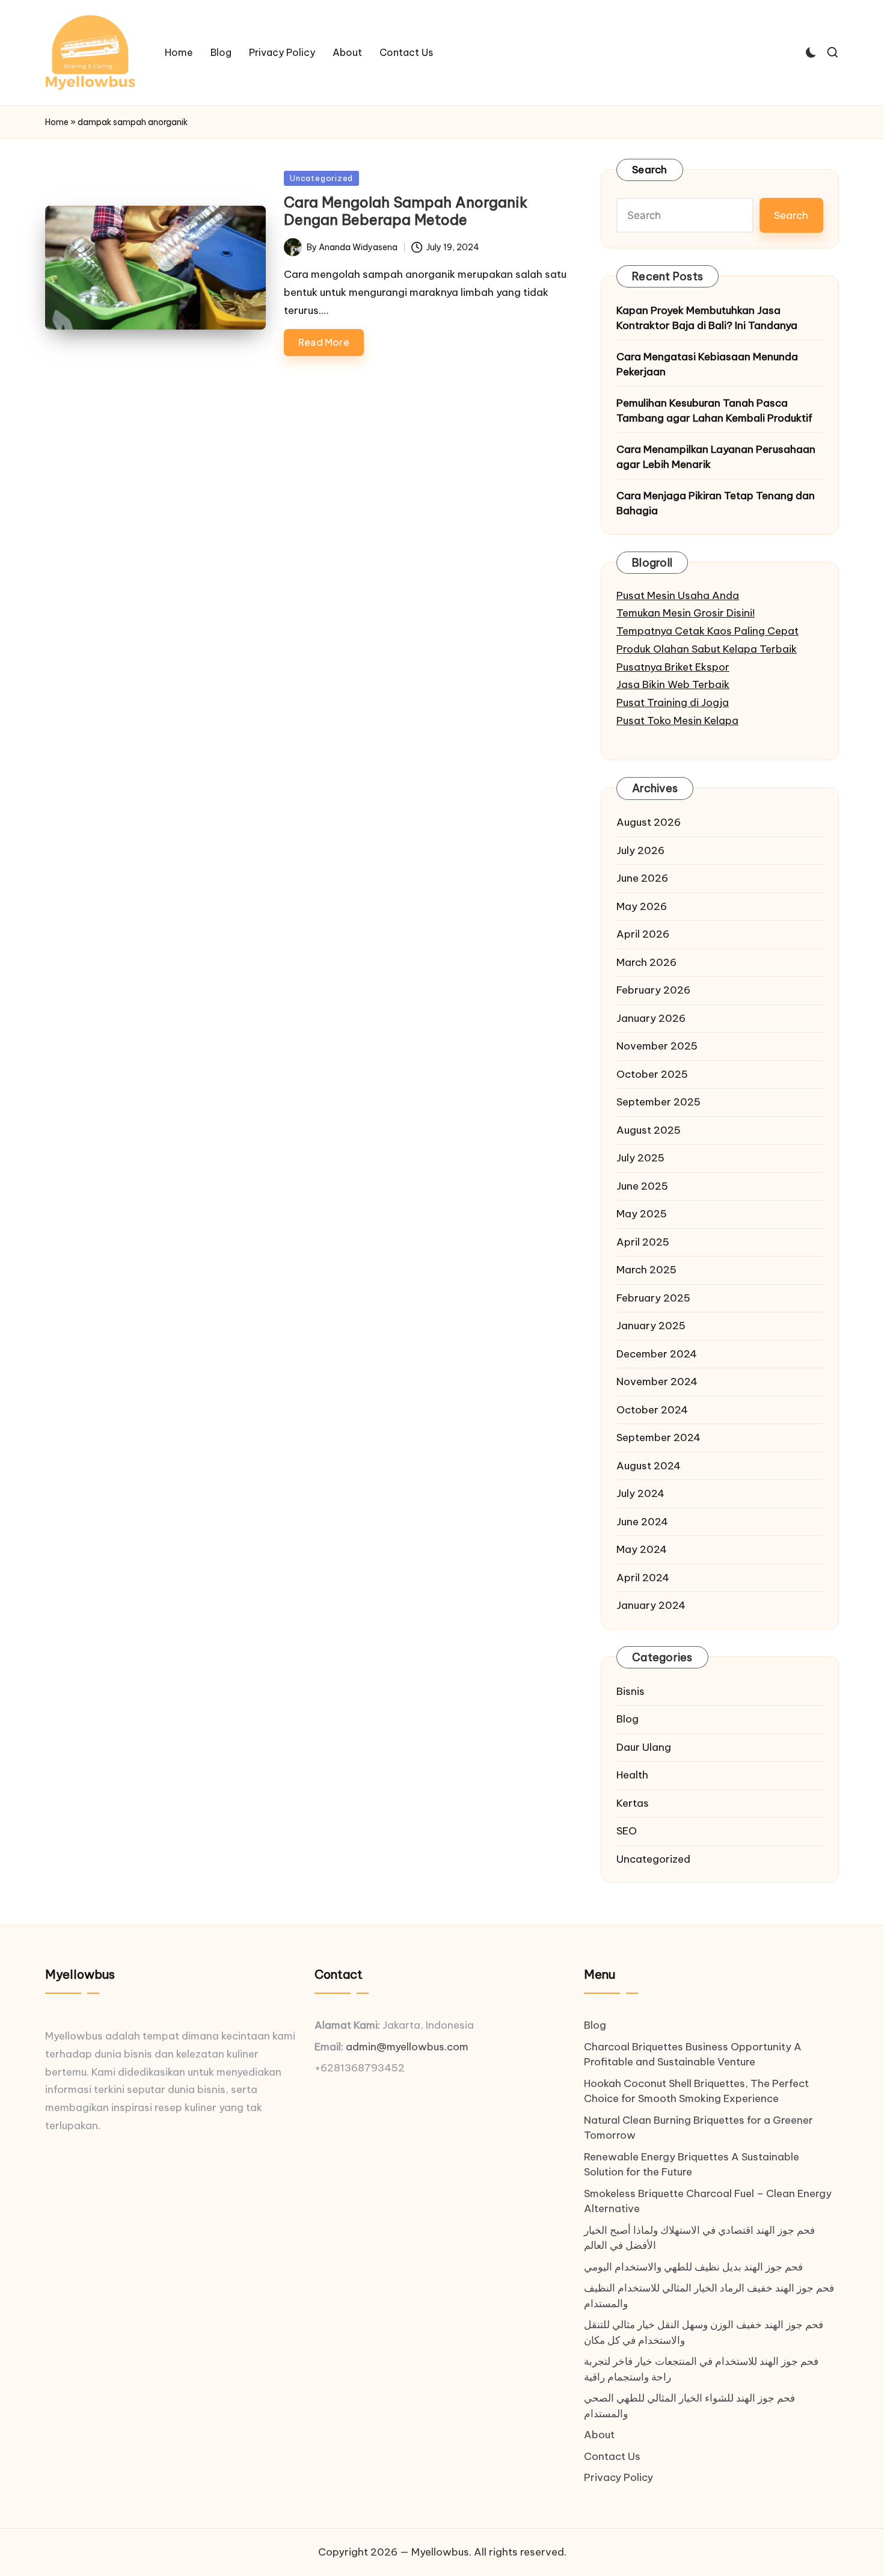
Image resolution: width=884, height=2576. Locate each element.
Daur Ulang (644, 1747)
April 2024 (643, 1578)
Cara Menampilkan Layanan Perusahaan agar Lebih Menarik (716, 457)
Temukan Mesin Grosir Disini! (686, 613)
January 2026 (651, 1018)
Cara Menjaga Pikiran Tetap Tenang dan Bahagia (716, 503)
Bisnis (631, 1691)
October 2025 (652, 1074)
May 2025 (642, 1214)
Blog (628, 1719)
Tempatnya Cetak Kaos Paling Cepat (708, 631)
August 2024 (649, 1466)
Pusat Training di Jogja (673, 702)
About (599, 2435)
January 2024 (651, 1605)
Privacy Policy (618, 2477)
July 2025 (640, 1158)
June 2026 (642, 878)
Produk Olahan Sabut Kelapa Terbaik (707, 649)
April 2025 (643, 1242)
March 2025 (646, 1270)
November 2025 (657, 1046)
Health (632, 1775)
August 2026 (649, 822)
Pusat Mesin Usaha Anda (678, 595)
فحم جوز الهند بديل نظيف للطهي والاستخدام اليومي (693, 2267)
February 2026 (653, 990)
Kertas (633, 1803)
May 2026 (642, 906)
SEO (627, 1831)
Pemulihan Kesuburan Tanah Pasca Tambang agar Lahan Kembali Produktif (714, 411)
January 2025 (651, 1326)
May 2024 (642, 1549)
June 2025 (642, 1186)
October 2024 (652, 1410)
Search (650, 170)
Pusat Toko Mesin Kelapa (677, 721)
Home (57, 122)
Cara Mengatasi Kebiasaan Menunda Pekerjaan (707, 364)
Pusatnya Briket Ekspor (673, 667)
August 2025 (649, 1130)
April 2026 (643, 934)
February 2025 (653, 1298)
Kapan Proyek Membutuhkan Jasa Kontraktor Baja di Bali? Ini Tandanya (707, 318)
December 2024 (657, 1354)
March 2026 (646, 962)
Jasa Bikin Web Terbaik (673, 684)
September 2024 (658, 1437)
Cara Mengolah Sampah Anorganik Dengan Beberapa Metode (406, 211)
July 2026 (640, 850)
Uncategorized (321, 178)
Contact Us (612, 2456)
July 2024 (640, 1493)
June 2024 (642, 1522)
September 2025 (658, 1102)
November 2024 (657, 1382)
